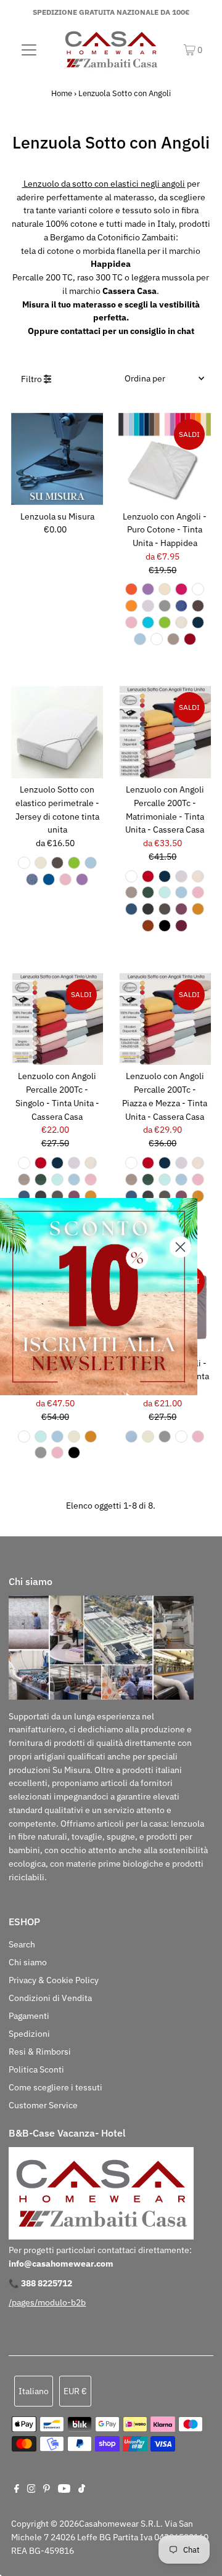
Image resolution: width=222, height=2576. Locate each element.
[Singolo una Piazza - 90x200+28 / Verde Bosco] (41, 1180)
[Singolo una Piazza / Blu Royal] (181, 606)
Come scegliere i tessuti (55, 2087)
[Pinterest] (47, 2490)
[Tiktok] (82, 2490)
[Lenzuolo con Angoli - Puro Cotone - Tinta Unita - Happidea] (165, 459)
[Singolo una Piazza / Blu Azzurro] (140, 639)
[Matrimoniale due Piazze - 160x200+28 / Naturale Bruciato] (148, 926)
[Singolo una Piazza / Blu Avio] (32, 879)
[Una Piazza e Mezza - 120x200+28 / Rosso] (148, 1163)
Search (22, 1944)
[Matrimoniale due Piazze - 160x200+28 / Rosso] (148, 876)
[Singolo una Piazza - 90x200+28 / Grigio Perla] (74, 1163)
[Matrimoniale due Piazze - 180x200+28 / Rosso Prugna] (181, 926)
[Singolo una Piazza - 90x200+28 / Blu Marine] (57, 1163)
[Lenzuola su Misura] (57, 459)
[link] (99, 1297)
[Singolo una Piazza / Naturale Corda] (57, 863)
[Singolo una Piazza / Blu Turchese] (148, 622)
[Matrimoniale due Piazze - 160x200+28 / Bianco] (131, 876)
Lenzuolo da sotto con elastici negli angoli (103, 184)
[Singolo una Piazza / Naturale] (41, 863)
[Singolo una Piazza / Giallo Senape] (131, 606)
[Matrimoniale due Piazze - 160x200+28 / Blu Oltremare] (131, 909)
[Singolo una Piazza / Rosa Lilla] (148, 589)
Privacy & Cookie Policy (54, 1980)
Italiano (34, 2391)
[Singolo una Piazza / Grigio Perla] (148, 606)
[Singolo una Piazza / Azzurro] (131, 1437)
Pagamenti (29, 2016)
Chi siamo (28, 1962)
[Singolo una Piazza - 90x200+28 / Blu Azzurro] (74, 1180)
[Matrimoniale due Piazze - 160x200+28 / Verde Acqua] (165, 892)
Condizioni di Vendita (50, 1998)
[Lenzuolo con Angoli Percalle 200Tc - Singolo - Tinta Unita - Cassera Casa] (57, 1019)
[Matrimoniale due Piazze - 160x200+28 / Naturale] (74, 1437)
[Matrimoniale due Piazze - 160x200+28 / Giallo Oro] (198, 909)
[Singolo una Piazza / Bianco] (198, 589)
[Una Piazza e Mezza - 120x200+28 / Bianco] (131, 1163)
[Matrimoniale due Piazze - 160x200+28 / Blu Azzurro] (181, 892)
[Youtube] (64, 2490)
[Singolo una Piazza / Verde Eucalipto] (157, 639)
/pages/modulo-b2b (47, 2302)
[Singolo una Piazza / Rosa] (131, 622)
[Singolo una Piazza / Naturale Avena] (173, 639)
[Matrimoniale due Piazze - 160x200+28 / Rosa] (198, 892)
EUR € (75, 2391)
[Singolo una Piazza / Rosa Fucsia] (181, 589)
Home (62, 93)
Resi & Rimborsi (40, 2052)
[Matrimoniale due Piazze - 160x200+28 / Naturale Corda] (165, 909)
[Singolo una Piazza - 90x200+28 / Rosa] (91, 1180)
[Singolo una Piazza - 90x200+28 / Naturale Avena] (24, 1180)
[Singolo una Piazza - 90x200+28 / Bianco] (24, 1163)
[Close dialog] (180, 1247)
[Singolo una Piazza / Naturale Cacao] (198, 606)
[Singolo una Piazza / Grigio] (165, 606)
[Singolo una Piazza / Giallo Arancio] (131, 589)
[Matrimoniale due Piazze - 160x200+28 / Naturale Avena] (131, 892)
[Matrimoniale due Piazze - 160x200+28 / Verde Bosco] (148, 892)
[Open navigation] (29, 49)
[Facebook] (17, 2490)
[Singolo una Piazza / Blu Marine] (198, 622)
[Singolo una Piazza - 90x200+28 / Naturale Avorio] (91, 1163)
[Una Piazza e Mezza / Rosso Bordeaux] (190, 639)
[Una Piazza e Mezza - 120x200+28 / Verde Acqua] (165, 1180)
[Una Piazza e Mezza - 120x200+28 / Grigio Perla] (181, 1163)
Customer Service (43, 2105)
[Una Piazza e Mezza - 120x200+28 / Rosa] (198, 1180)
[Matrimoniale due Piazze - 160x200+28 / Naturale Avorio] (198, 876)
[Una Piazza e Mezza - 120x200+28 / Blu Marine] (165, 1163)
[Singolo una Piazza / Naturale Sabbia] (165, 589)
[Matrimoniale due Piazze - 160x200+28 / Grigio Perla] (181, 876)
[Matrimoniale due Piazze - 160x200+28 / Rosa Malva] (181, 909)
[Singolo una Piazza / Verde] (165, 622)
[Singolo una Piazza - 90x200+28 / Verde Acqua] (57, 1180)
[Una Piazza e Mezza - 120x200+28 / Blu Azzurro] (181, 1180)
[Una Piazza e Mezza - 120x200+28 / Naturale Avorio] (198, 1163)
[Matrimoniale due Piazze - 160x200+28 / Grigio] (41, 1453)
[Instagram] (31, 2490)
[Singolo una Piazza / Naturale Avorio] (181, 622)
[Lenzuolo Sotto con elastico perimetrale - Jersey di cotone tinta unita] (57, 732)
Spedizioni (29, 2034)
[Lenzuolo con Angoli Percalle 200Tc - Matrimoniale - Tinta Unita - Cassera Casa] (165, 732)
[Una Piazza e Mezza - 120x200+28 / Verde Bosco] (148, 1180)
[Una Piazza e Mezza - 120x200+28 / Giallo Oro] (198, 1196)
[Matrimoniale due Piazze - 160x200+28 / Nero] (165, 926)
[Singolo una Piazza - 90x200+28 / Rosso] (41, 1163)
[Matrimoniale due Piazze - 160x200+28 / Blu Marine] (165, 876)
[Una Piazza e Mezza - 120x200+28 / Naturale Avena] (131, 1180)
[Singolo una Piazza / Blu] (49, 879)
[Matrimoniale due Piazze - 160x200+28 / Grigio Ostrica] (148, 909)
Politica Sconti (36, 2069)
